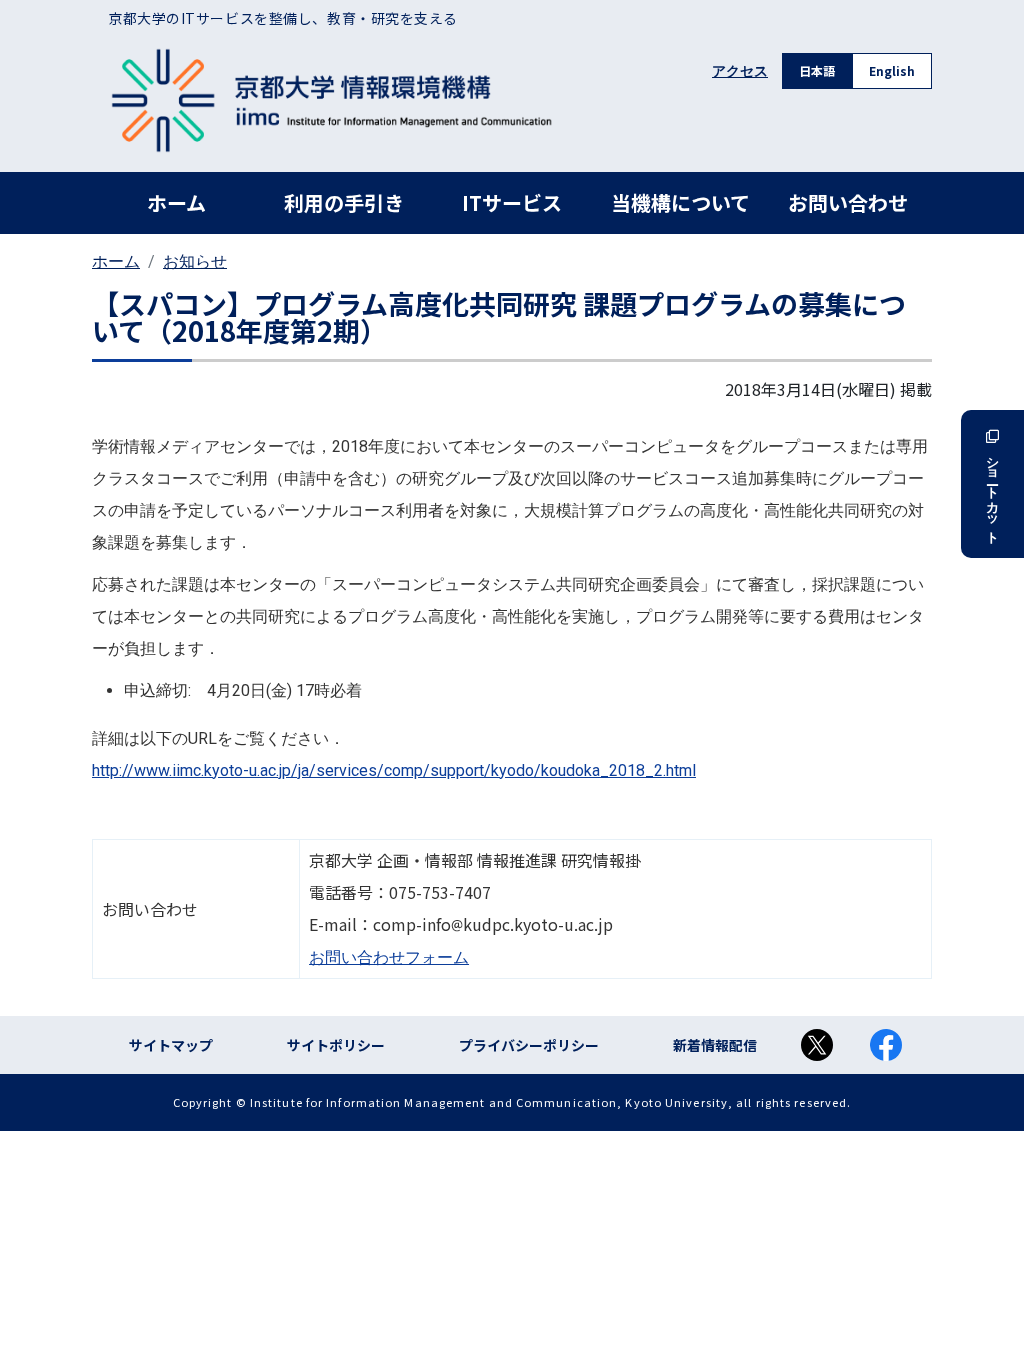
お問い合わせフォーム (389, 957)
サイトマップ (171, 1045)
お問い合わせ (848, 202)
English (892, 70)
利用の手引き (344, 202)
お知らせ (195, 261)
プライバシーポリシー (529, 1045)
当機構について (680, 202)
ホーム (176, 202)
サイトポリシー (336, 1045)
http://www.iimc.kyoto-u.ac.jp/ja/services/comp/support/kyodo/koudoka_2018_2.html (394, 770)
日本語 (817, 70)
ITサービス (512, 202)
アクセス (740, 71)
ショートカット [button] (992, 493)
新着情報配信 (715, 1045)
